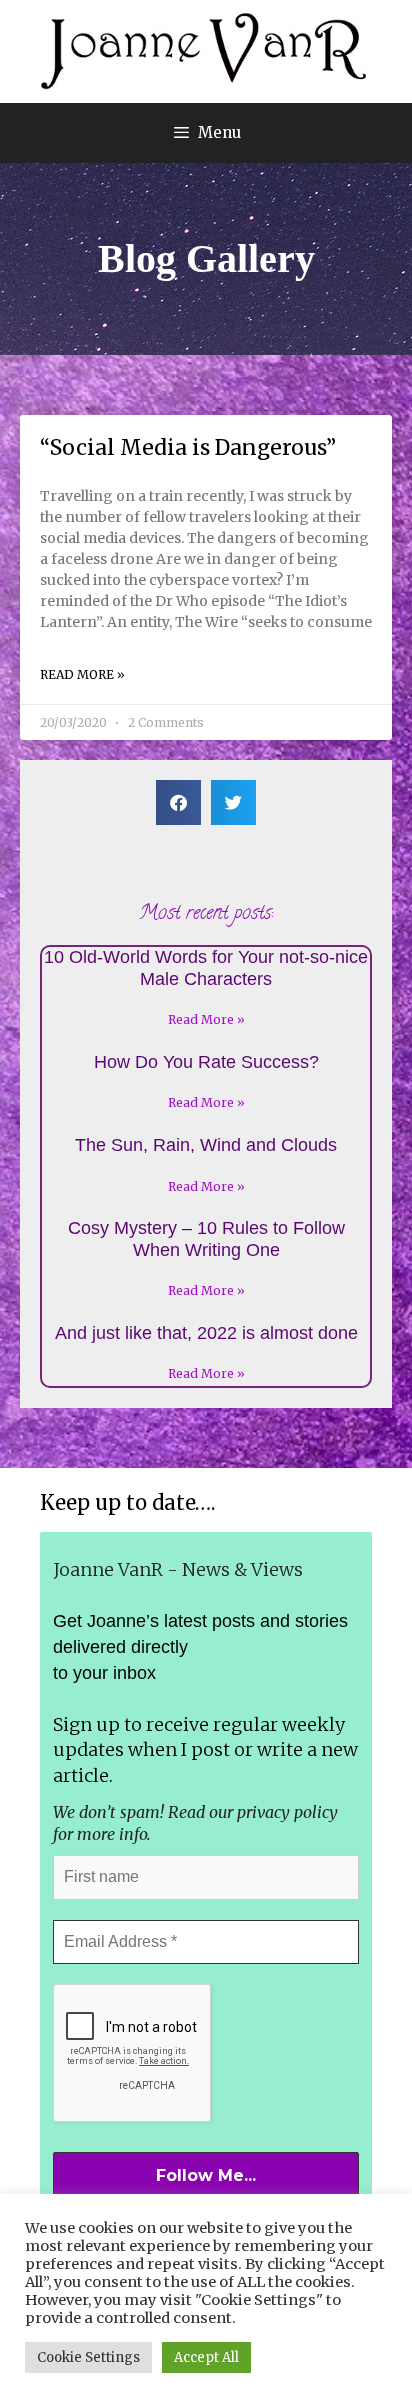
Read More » (82, 674)
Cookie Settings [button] (88, 2357)
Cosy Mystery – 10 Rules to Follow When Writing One (206, 1239)
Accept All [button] (206, 2357)
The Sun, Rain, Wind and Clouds (206, 1145)
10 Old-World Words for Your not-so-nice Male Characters (206, 968)
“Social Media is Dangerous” (188, 447)
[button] (178, 802)
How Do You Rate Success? (206, 1062)
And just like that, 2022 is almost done (206, 1333)
